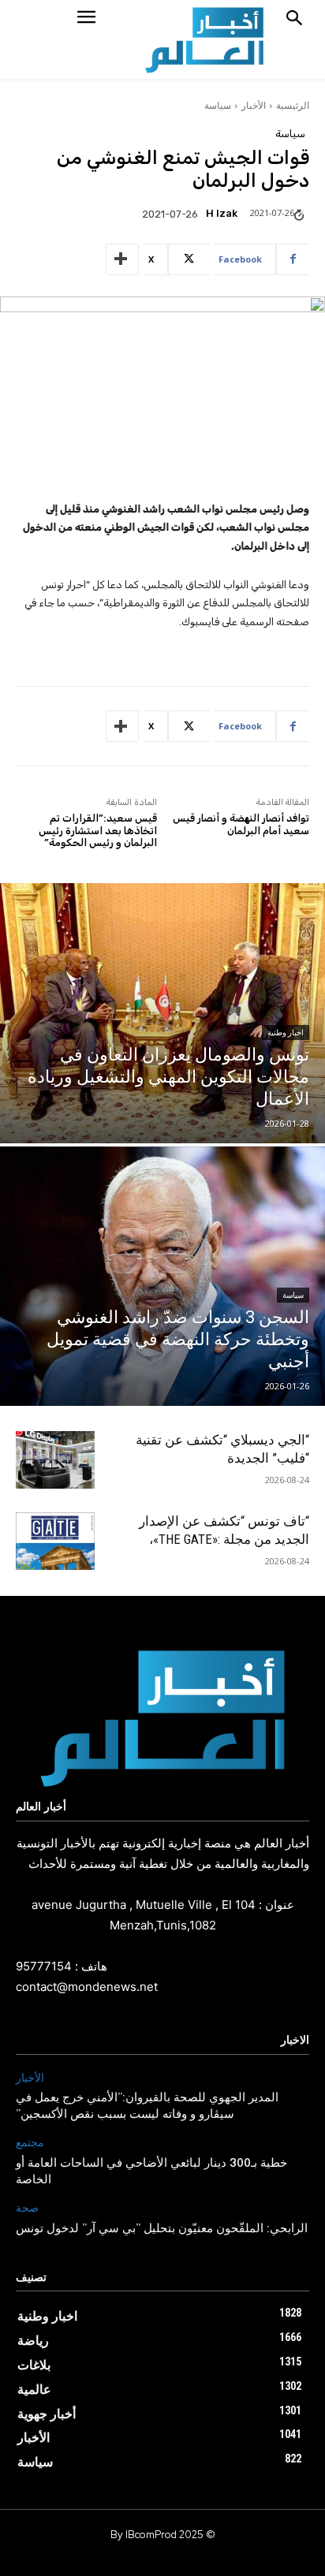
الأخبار (254, 105)
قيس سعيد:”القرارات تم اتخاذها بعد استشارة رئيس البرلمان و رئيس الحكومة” (98, 830)
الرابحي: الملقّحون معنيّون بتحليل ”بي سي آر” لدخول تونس (162, 2229)
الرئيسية (293, 105)
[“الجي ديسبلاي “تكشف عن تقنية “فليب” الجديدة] (55, 1460)
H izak (222, 213)
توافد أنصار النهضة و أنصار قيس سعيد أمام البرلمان (241, 824)
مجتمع (30, 2143)
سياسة (218, 105)
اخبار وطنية (286, 1033)
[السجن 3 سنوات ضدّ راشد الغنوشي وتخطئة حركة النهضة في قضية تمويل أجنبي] (162, 1277)
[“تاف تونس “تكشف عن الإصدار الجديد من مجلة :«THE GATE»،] (55, 1541)
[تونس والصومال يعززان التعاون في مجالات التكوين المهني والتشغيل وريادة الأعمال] (162, 1013)
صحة (27, 2208)
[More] (122, 259)
